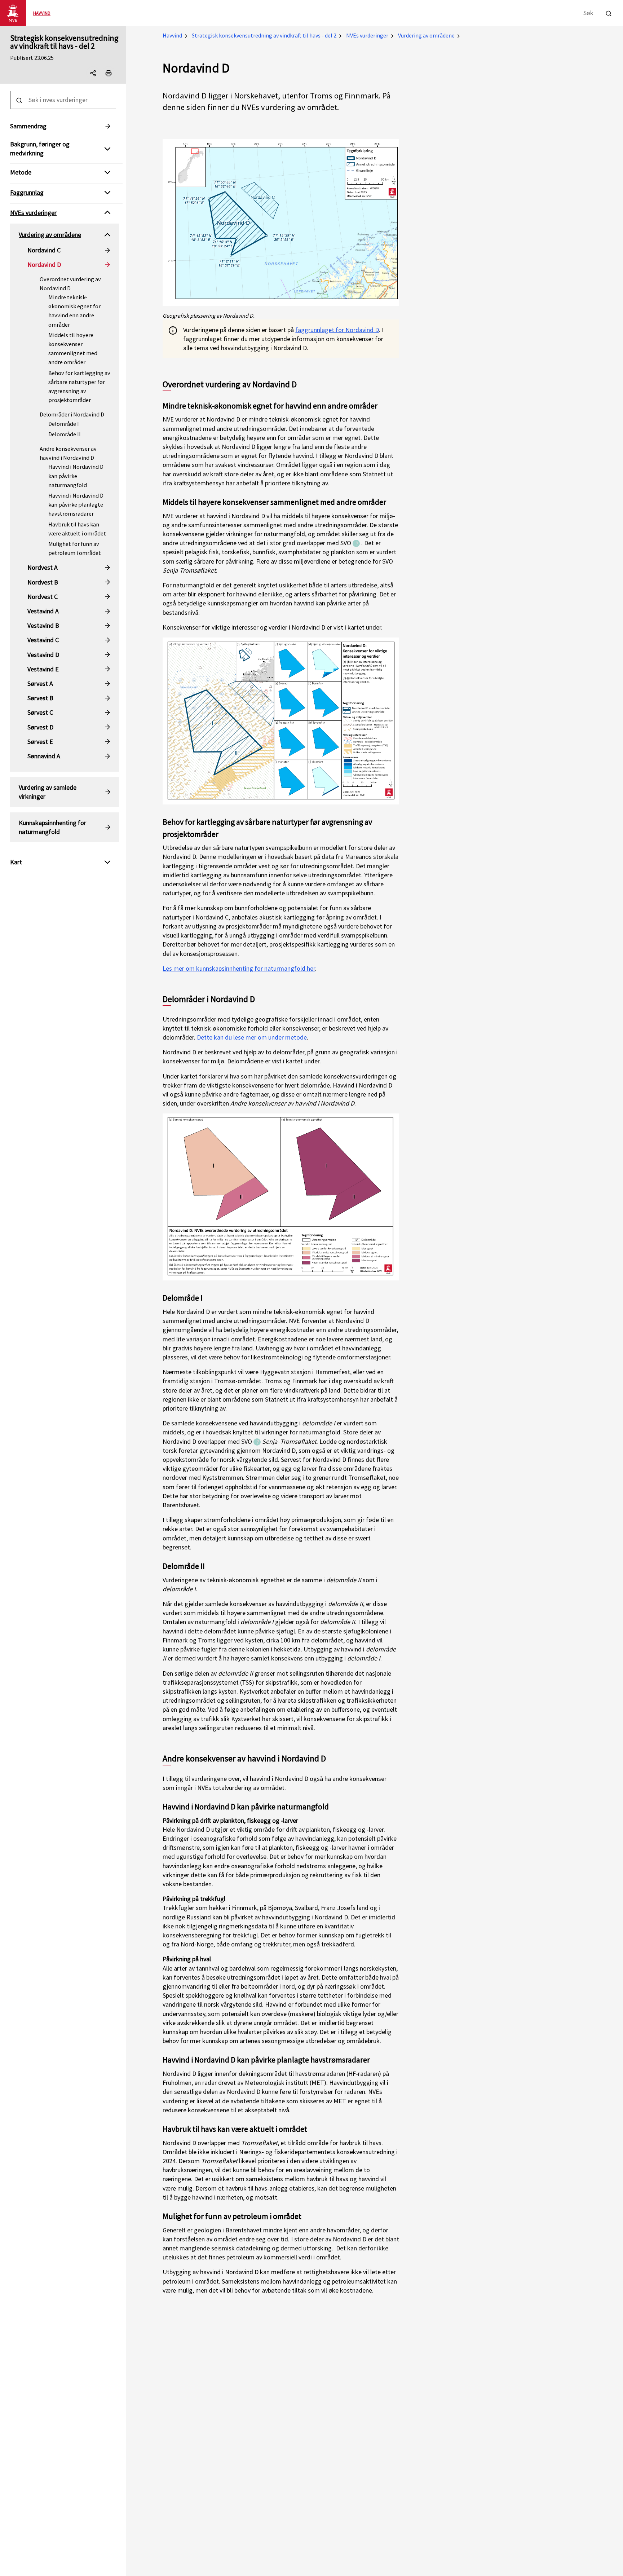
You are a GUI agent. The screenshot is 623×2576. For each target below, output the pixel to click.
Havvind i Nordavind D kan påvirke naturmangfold (76, 476)
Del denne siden (100, 75)
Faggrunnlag (27, 192)
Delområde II (65, 434)
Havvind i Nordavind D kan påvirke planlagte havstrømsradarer (76, 504)
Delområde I (64, 424)
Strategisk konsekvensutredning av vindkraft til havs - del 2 (64, 42)
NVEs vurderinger (367, 35)
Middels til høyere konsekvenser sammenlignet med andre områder (73, 349)
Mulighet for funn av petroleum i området (75, 548)
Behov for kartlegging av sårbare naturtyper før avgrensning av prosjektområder (79, 387)
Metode (21, 172)
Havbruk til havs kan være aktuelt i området (77, 529)
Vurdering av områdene (426, 35)
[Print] (109, 73)
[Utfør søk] (609, 12)
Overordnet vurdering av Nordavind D (70, 284)
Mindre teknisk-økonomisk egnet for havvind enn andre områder (74, 311)
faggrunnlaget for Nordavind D (337, 330)
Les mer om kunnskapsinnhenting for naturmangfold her (239, 968)
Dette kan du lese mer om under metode (252, 1037)
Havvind (172, 35)
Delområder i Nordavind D (72, 414)
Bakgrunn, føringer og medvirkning (40, 149)
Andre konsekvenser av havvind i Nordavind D (68, 453)
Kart (16, 862)
